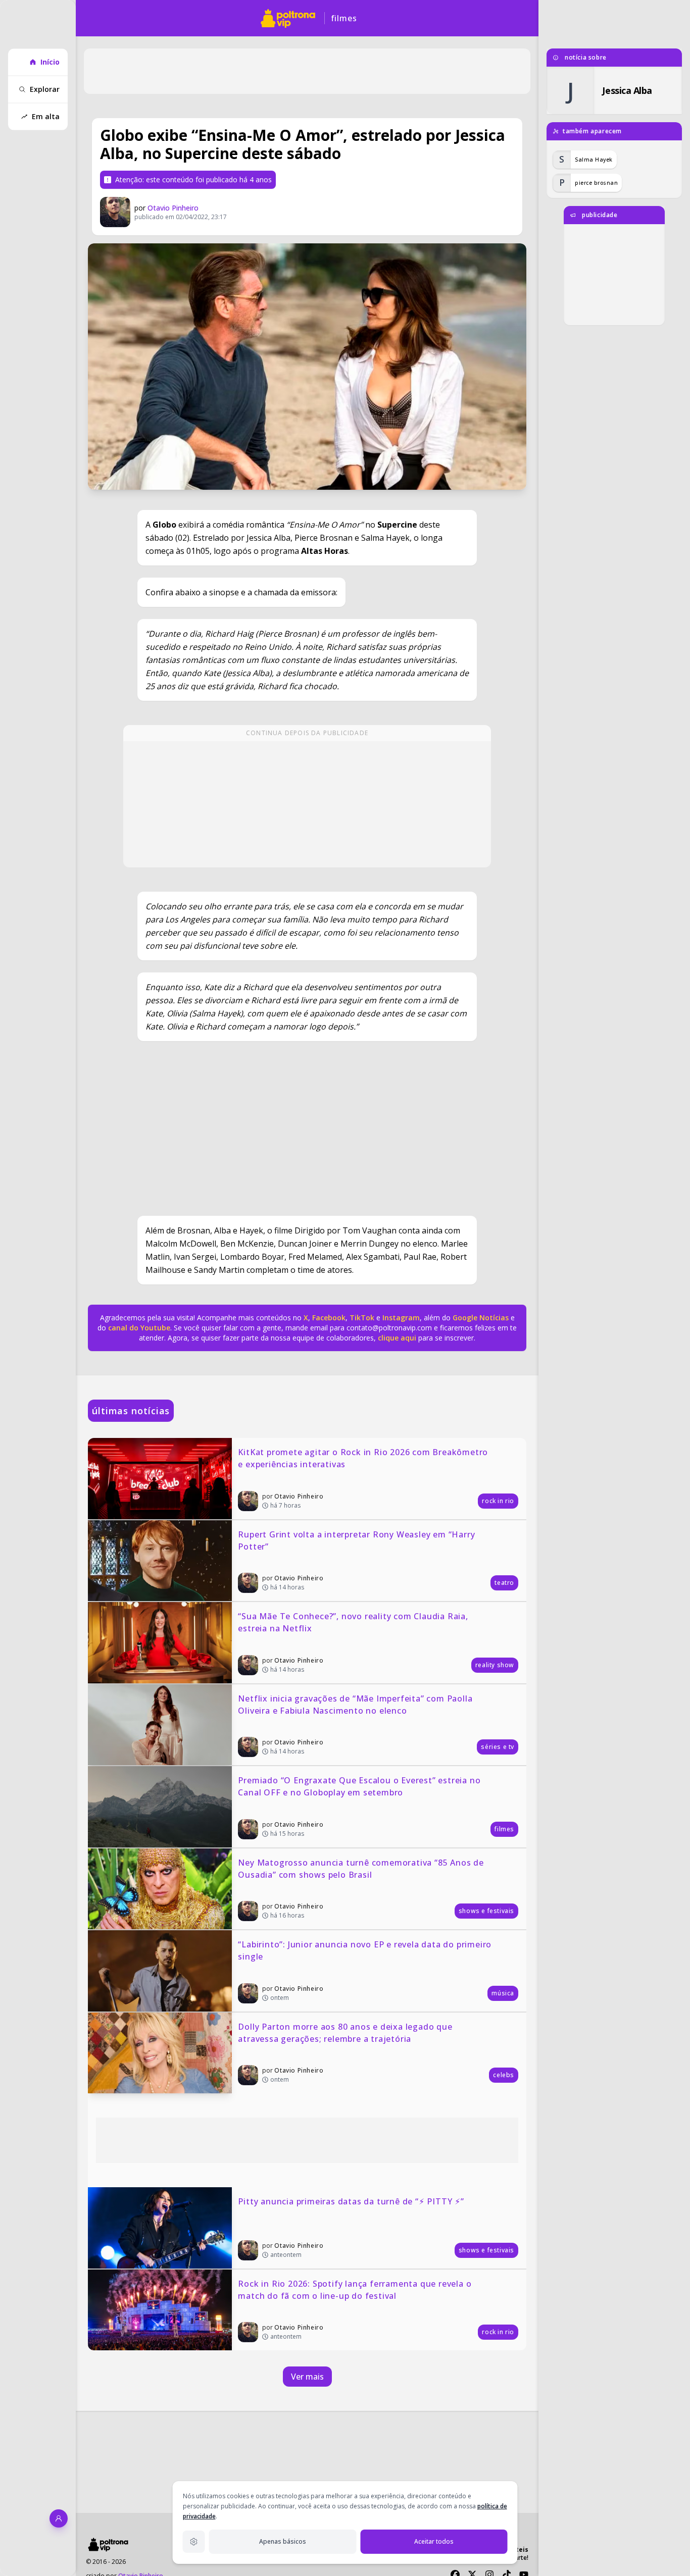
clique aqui (397, 1338)
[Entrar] (59, 2518)
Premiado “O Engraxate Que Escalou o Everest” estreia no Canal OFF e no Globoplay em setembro (360, 1786)
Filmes (344, 18)
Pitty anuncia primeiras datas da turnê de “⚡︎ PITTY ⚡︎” (351, 2201)
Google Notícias (481, 1318)
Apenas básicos (283, 2541)
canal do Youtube (138, 1328)
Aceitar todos (434, 2541)
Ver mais (307, 2377)
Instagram (401, 1318)
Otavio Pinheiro (173, 208)
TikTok (361, 1318)
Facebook (329, 1318)
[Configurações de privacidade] (194, 2542)
